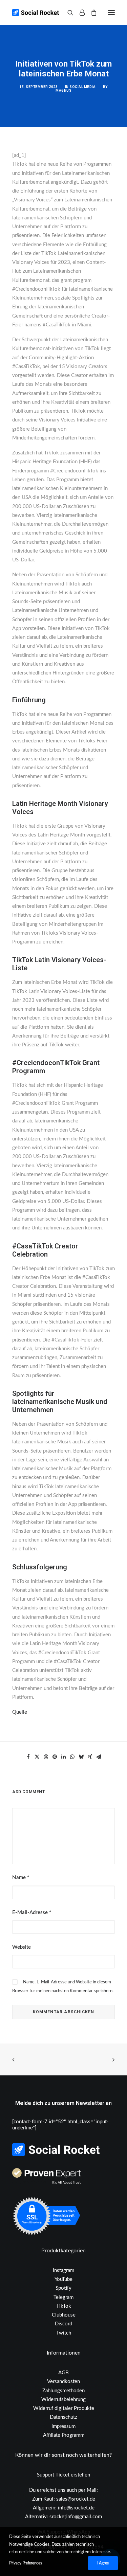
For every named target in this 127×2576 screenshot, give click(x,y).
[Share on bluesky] (81, 1757)
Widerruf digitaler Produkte (64, 2408)
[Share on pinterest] (55, 1757)
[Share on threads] (46, 1757)
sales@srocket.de (76, 2499)
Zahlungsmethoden (63, 2391)
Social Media (82, 87)
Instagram (63, 2271)
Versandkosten (63, 2382)
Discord (63, 2324)
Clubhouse (64, 2315)
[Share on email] (99, 1757)
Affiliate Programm (64, 2435)
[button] (111, 13)
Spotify (63, 2288)
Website (22, 1947)
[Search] (67, 13)
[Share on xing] (90, 1757)
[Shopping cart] (91, 13)
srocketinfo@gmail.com (76, 2517)
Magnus (63, 91)
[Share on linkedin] (64, 1757)
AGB (63, 2373)
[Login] (79, 13)
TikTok (64, 2306)
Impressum (63, 2426)
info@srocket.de (76, 2508)
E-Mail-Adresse (32, 1913)
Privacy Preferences (25, 2563)
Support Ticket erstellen (63, 2475)
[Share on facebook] (28, 1757)
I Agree (103, 2563)
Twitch (64, 2333)
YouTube (63, 2279)
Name (21, 1878)
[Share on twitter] (37, 1757)
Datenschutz (63, 2417)
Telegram (63, 2297)
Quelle (20, 1712)
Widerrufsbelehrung (63, 2400)
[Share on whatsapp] (72, 1757)
